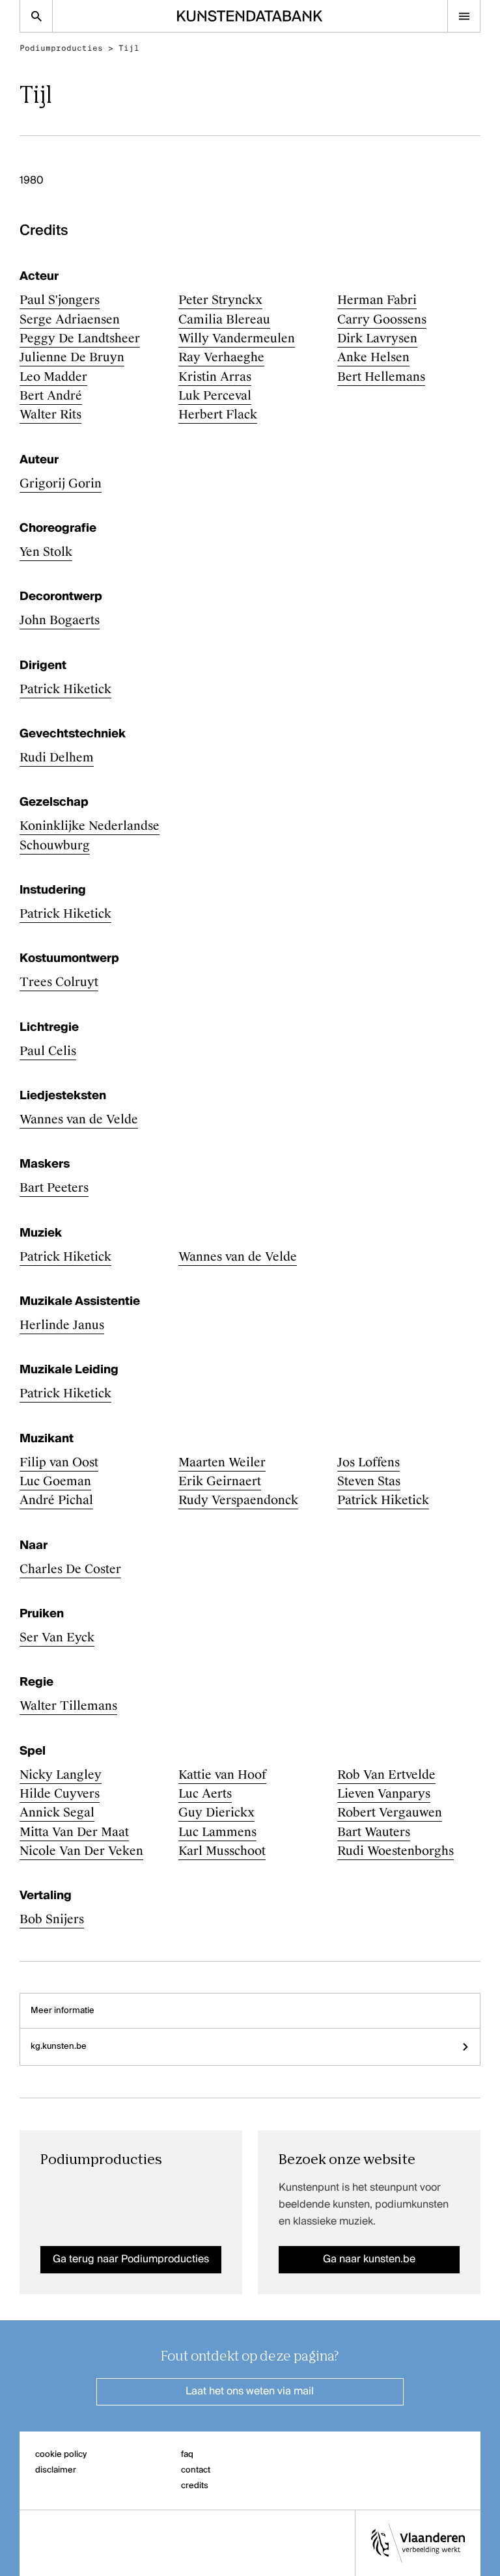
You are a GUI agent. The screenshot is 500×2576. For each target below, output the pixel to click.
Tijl (129, 48)
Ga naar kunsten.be (369, 2260)
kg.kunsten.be (59, 2047)
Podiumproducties (61, 48)
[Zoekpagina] (36, 16)
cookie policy (61, 2455)
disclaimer (56, 2470)
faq (187, 2455)
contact (196, 2470)
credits (195, 2486)
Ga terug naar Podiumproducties (131, 2260)
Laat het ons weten (250, 2392)
